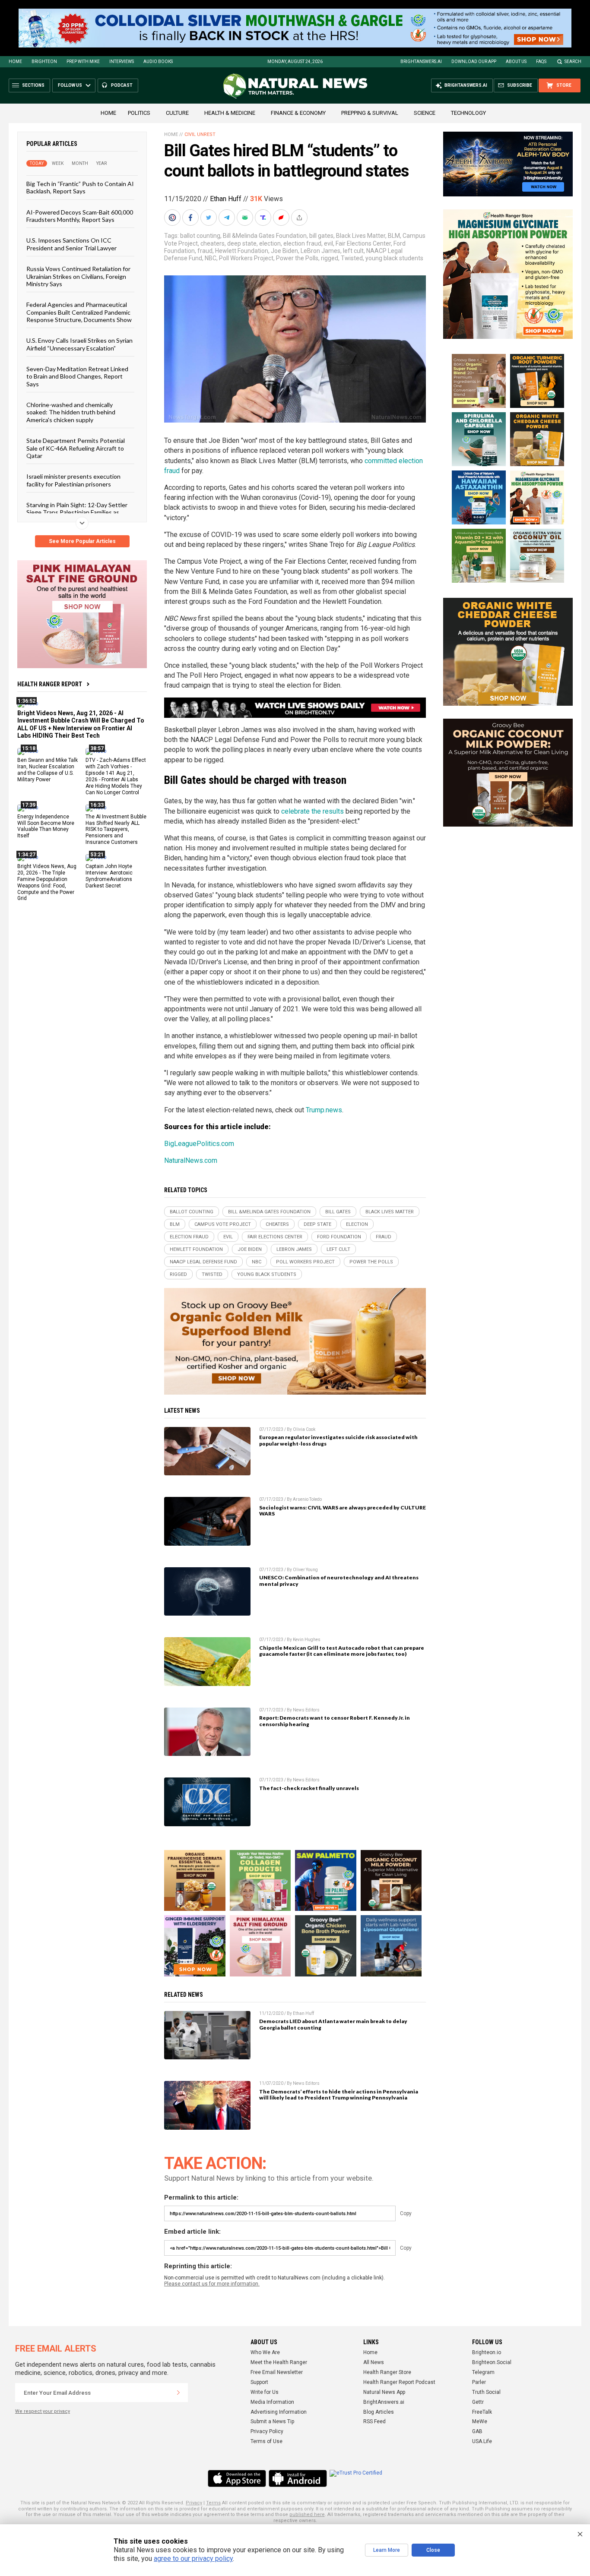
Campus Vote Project (223, 1224)
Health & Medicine (230, 113)
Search (573, 62)
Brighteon (44, 62)
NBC (211, 258)
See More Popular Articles (82, 541)
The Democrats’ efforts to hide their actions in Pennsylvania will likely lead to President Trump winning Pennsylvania (339, 2095)
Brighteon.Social (492, 2362)
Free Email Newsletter (277, 2372)
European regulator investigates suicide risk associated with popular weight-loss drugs (338, 1440)
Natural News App (384, 2392)
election (270, 243)
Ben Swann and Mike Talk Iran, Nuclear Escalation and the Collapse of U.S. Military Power (48, 770)
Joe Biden (284, 251)
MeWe (480, 2421)
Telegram (483, 2372)
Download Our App (474, 62)
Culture (177, 113)
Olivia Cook (304, 1429)
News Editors (306, 1710)
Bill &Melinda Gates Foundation (265, 236)
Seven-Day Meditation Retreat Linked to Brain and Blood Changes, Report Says (77, 376)
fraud (205, 251)
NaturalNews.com (191, 1160)
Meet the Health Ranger (279, 2362)
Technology (468, 113)
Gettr (478, 2402)
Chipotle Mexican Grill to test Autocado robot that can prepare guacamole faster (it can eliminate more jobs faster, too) (342, 1651)
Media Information (272, 2402)
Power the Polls (297, 258)
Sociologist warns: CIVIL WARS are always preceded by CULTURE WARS (343, 1511)
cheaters (213, 243)
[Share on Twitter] (209, 218)
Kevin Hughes (307, 1640)
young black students (394, 258)
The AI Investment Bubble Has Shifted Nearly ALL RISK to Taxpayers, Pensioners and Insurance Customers (116, 829)
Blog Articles (379, 2412)
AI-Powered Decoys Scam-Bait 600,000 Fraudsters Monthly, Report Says (80, 215)
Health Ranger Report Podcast (399, 2382)
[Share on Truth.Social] (264, 218)
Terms (213, 2503)
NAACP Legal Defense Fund (203, 1262)
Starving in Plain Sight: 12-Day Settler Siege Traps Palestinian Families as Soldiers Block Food (77, 512)
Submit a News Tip (272, 2421)
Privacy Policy (267, 2431)
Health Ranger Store (387, 2372)
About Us (516, 62)
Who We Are (265, 2352)
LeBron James (320, 251)
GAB (477, 2431)
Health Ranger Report (50, 684)
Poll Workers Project (246, 258)
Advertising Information (279, 2412)
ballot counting (200, 236)
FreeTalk (482, 2412)
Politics (139, 113)
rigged (330, 258)
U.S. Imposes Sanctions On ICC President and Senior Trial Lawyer (71, 244)
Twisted (352, 258)
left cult (353, 251)
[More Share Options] (300, 218)
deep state (242, 243)
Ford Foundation (339, 1237)
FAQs (541, 62)
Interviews (122, 62)
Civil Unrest (200, 134)
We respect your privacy (43, 2411)
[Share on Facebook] (191, 218)
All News (374, 2362)
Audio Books (158, 62)
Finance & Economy (298, 113)
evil (328, 243)
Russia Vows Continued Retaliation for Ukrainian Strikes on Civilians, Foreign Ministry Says (78, 276)
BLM (394, 236)
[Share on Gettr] (282, 218)
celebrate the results (312, 811)
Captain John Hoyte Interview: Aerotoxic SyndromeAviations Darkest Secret (109, 876)
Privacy (194, 2503)
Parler (479, 2382)
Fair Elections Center (363, 243)
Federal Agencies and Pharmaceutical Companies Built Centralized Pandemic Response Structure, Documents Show (79, 312)
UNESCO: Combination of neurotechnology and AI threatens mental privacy (339, 1581)
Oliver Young (305, 1570)
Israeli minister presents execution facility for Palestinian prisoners (73, 480)
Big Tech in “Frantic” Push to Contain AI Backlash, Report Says (80, 187)
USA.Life (482, 2441)
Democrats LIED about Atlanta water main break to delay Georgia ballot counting (333, 2024)
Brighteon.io (487, 2352)
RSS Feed (374, 2421)
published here (307, 2514)
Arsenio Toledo (307, 1499)
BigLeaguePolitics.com (199, 1144)
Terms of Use (266, 2441)
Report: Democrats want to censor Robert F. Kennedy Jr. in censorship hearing (335, 1721)
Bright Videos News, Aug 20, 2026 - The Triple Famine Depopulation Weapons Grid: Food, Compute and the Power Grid (47, 882)
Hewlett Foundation (242, 251)
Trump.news (324, 1110)
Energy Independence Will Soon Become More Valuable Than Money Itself (46, 826)
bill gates (321, 236)
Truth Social (486, 2392)
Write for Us (265, 2392)
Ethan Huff (226, 199)
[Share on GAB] (246, 218)
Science (425, 113)
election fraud (302, 243)
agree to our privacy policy (193, 2559)
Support (259, 2382)
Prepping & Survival (370, 113)
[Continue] (178, 2393)
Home (15, 62)
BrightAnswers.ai (421, 62)
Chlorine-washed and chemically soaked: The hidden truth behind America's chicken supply (71, 412)
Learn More (387, 2550)
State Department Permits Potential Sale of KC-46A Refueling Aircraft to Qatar (76, 448)
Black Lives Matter (361, 236)
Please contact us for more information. (212, 2284)
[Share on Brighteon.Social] (173, 218)
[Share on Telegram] (228, 218)
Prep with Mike (83, 62)
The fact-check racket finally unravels (309, 1788)
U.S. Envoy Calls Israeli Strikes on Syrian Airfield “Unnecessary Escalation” (79, 344)
